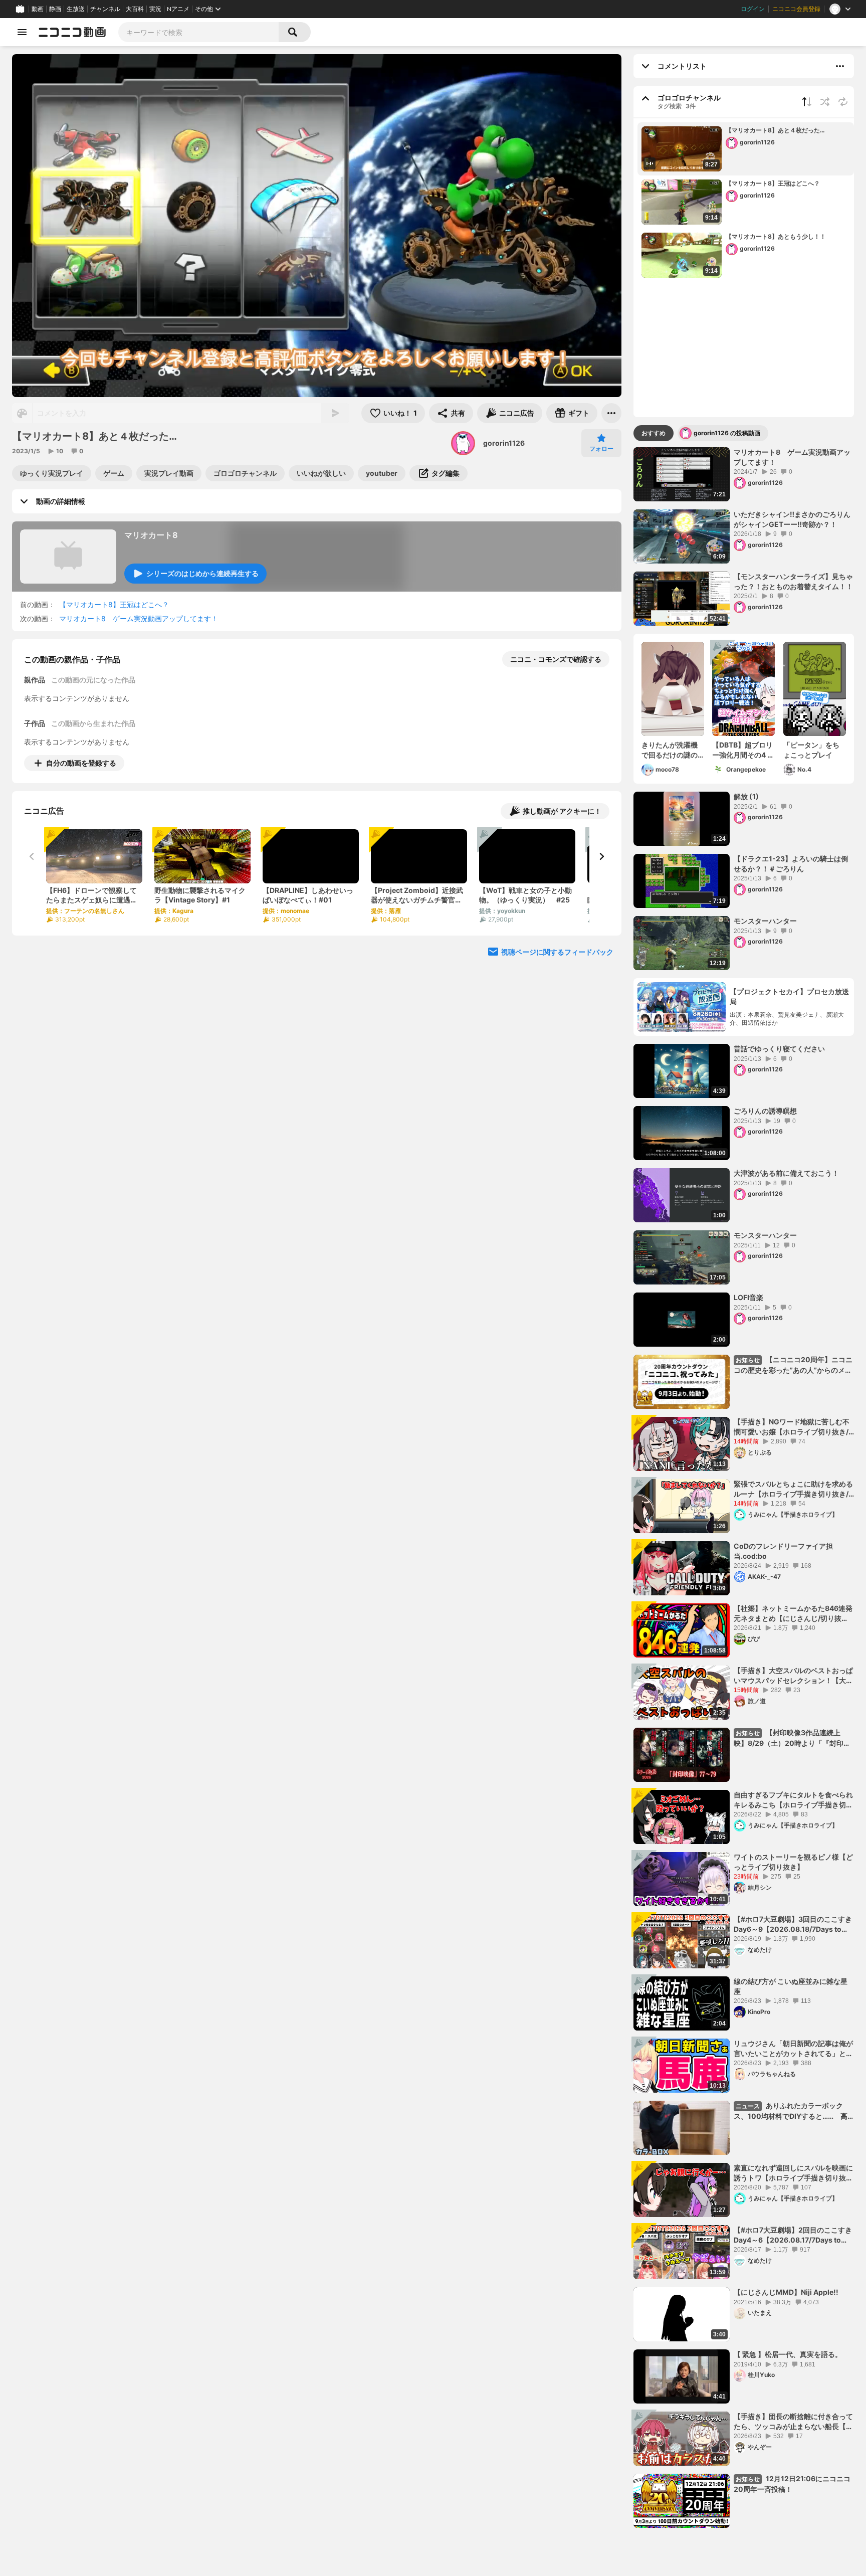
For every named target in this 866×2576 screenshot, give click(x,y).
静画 (55, 9)
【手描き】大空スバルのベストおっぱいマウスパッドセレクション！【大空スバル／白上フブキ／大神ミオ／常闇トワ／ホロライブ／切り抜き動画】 (793, 1676)
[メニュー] (611, 413)
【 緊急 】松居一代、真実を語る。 (788, 2354)
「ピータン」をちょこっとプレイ (811, 750)
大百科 (135, 9)
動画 (38, 9)
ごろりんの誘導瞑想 (765, 1111)
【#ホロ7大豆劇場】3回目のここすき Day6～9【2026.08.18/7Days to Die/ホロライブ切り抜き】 (793, 1924)
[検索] (295, 32)
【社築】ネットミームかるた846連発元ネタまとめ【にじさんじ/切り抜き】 (793, 1613)
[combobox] (198, 32)
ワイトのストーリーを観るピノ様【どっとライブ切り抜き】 (793, 1862)
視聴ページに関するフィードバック (557, 952)
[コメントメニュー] (840, 66)
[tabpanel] (744, 1488)
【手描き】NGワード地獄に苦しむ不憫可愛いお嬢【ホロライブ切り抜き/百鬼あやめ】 (792, 1427)
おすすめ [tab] (654, 433)
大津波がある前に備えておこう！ (786, 1173)
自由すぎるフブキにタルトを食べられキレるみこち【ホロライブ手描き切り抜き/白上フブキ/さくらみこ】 (793, 1800)
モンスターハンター (765, 921)
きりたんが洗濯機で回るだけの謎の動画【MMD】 (670, 750)
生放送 (76, 9)
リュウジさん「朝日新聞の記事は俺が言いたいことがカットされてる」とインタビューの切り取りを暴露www (793, 2049)
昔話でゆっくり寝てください (779, 1049)
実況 (155, 9)
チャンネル (105, 9)
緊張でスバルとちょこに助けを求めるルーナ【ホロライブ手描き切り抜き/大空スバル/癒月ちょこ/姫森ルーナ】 (793, 1489)
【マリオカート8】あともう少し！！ (779, 236)
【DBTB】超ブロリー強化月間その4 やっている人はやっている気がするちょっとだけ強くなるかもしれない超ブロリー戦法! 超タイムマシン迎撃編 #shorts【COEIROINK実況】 (743, 750)
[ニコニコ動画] (72, 32)
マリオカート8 (151, 535)
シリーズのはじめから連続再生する (202, 573)
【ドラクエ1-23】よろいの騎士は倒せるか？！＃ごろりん (791, 864)
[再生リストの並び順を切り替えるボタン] (807, 102)
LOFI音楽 (748, 1297)
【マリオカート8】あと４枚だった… (778, 130)
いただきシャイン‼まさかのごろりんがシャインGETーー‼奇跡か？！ (792, 519)
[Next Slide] (601, 856)
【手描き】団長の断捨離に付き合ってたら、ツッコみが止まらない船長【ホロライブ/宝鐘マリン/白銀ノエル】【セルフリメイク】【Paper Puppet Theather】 (793, 2422)
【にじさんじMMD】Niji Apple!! (786, 2292)
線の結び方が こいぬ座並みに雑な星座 (791, 1986)
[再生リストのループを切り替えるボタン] (843, 102)
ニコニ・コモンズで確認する (556, 659)
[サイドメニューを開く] (22, 32)
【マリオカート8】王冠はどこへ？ (114, 604)
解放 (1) (746, 796)
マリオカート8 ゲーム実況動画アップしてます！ (139, 618)
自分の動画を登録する (81, 763)
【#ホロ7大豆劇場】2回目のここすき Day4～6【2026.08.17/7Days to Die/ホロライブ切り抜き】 (793, 2235)
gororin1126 (504, 443)
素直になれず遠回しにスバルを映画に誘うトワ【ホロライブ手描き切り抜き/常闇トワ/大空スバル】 (793, 2173)
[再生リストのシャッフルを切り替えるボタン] (825, 102)
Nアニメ (178, 9)
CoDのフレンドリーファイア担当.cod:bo (783, 1551)
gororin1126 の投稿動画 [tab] (727, 433)
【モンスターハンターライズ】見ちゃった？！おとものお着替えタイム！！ (793, 581)
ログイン (753, 9)
